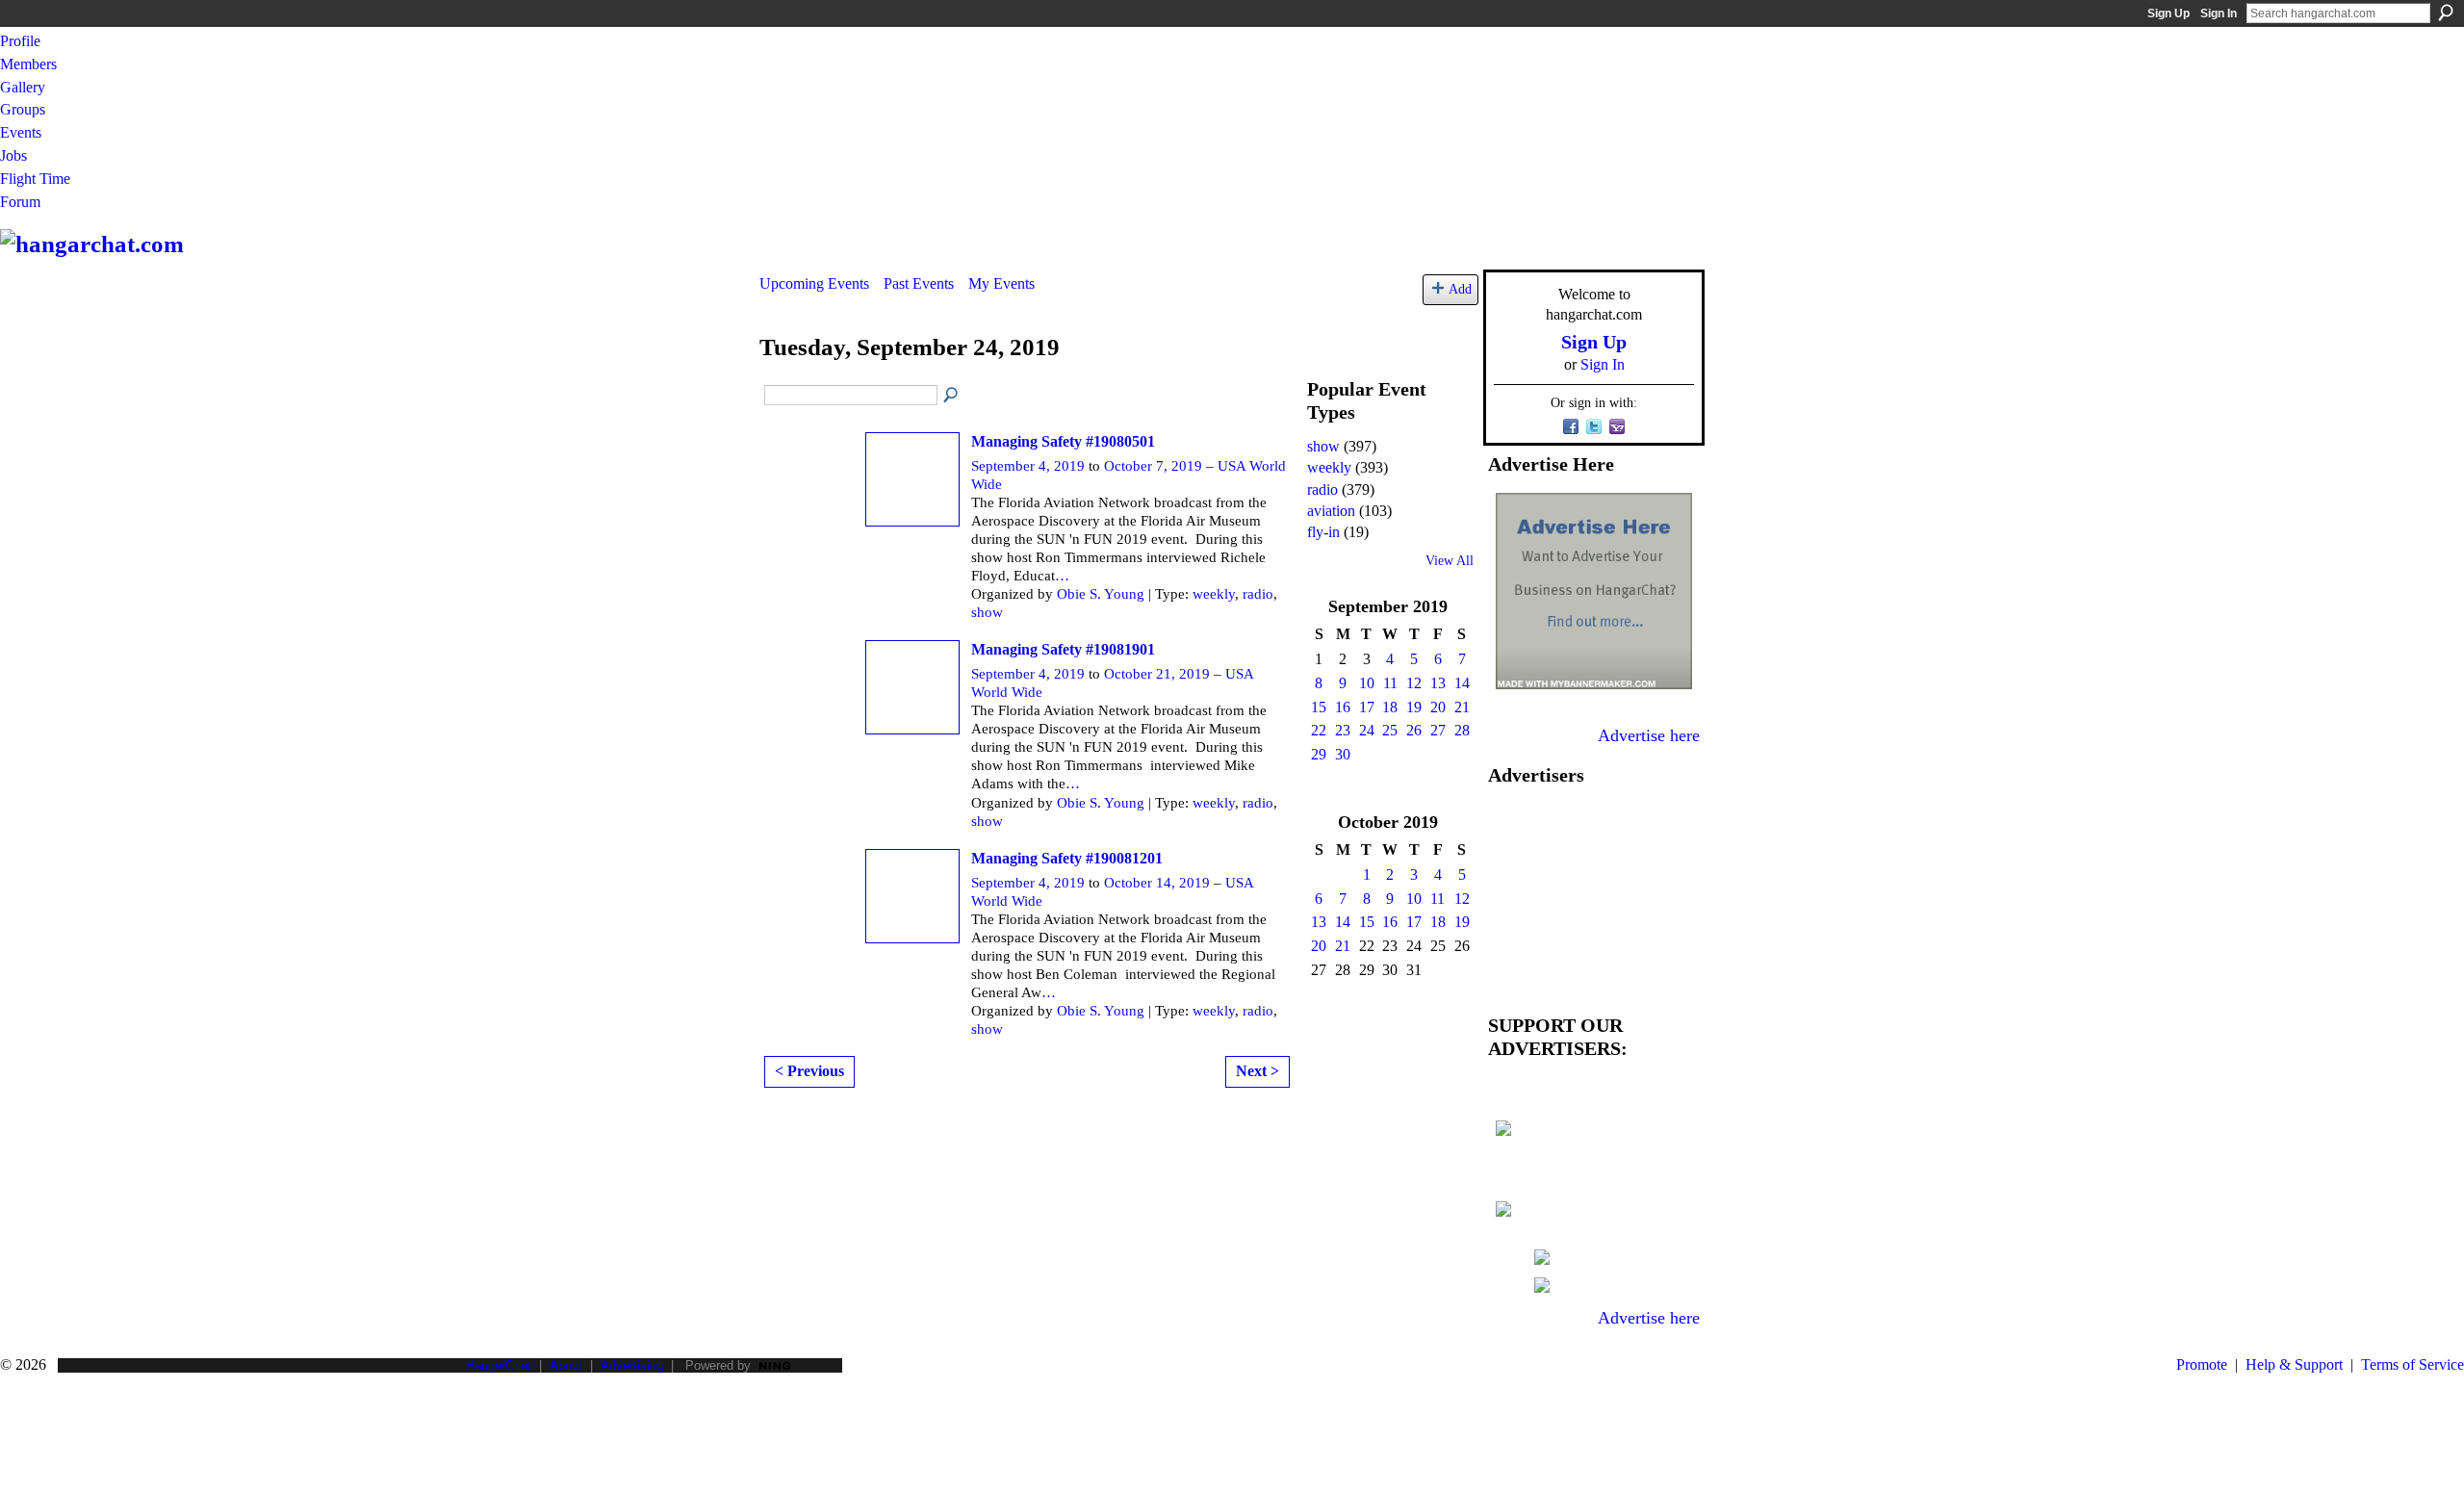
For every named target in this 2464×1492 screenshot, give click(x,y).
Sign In (2219, 13)
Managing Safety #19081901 (1063, 649)
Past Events (919, 283)
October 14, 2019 (1157, 883)
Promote (2202, 1364)
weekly (1214, 594)
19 (1414, 707)
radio (1258, 594)
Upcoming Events (814, 283)
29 (1319, 754)
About (566, 1365)
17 (1367, 707)
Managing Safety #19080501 (1063, 441)
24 (1367, 730)
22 (1319, 730)
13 (1438, 683)
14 (1462, 683)
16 (1343, 707)
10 (1367, 683)
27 (1438, 730)
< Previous (809, 1071)
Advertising (632, 1365)
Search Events (952, 396)
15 (1319, 707)
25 (1390, 730)
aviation (1331, 511)
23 (1343, 730)
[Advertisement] (1594, 895)
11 (1390, 683)
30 (1343, 754)
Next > (1258, 1071)
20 (1438, 707)
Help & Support (2294, 1364)
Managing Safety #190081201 (1067, 858)
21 (1462, 707)
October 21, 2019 (1157, 674)
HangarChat (499, 1365)
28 (1462, 730)
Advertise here (1649, 735)
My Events (1001, 283)
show (987, 612)
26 (1414, 730)
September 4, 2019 (1028, 466)
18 (1390, 707)
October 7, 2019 (1153, 466)
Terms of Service (2413, 1364)
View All (1450, 561)
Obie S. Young (1101, 594)
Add (1460, 289)
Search (2446, 13)
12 (1414, 683)
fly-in (1323, 532)
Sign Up (2169, 13)
